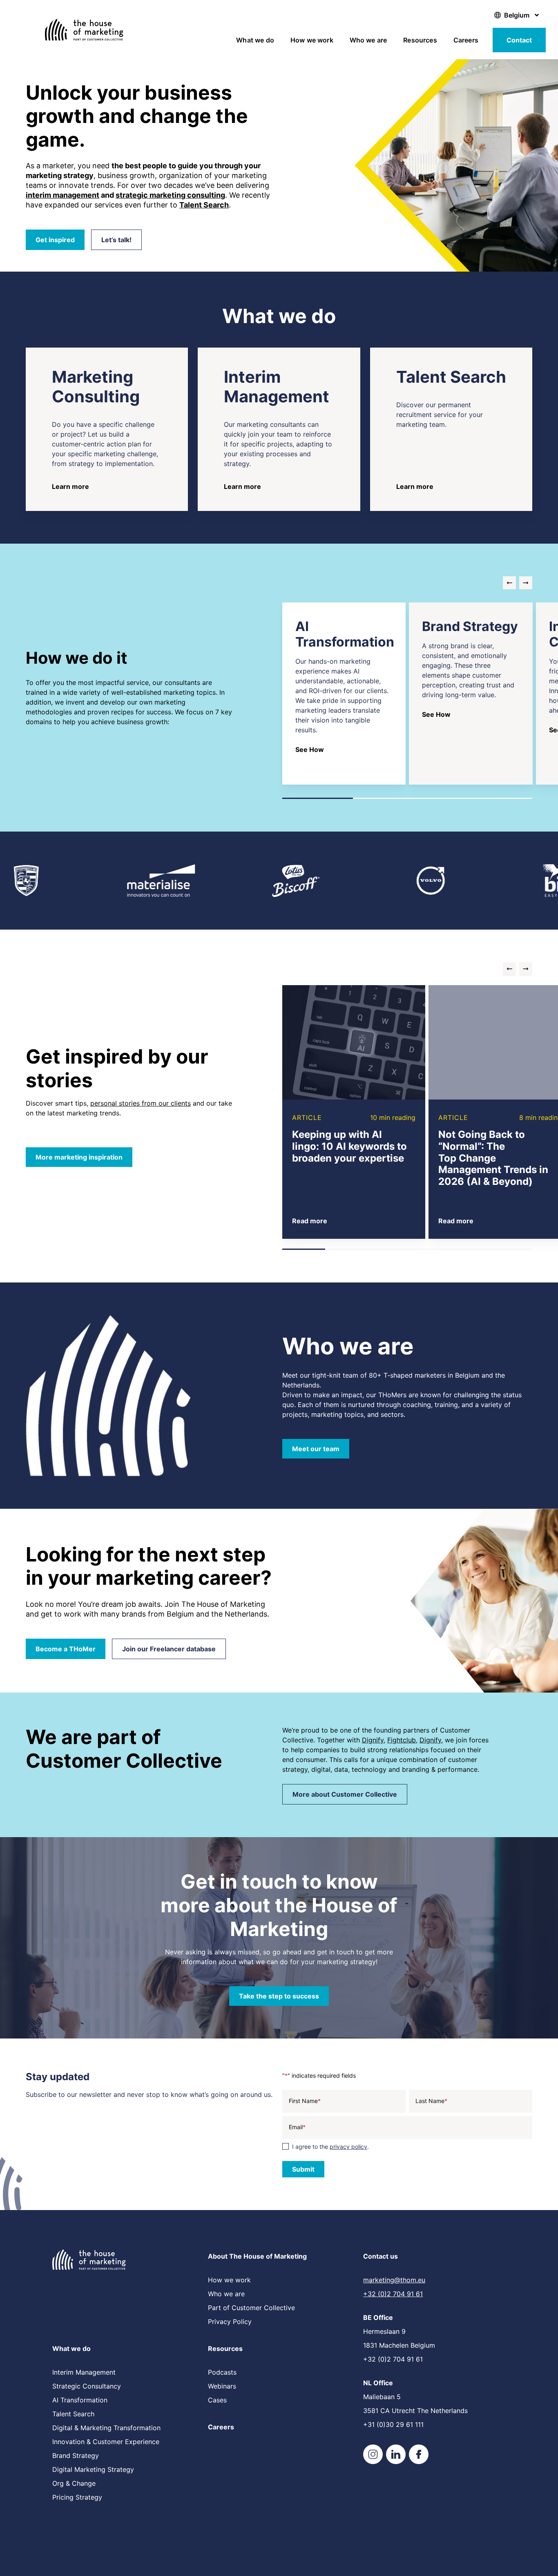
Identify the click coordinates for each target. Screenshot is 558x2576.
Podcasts (222, 2372)
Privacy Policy (230, 2322)
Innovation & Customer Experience (106, 2442)
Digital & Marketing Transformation (106, 2428)
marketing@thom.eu (394, 2280)
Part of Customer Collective (251, 2308)
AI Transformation (80, 2400)
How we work (312, 40)
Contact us (381, 2256)
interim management (62, 195)
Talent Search (73, 2414)
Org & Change (74, 2483)
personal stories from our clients (141, 1103)
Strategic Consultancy (87, 2386)
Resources (420, 40)
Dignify (373, 1740)
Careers (466, 40)
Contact (519, 40)
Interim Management (84, 2372)
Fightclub (402, 1740)
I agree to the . (330, 2147)
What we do (255, 40)
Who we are (368, 40)
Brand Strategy (76, 2456)
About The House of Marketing (257, 2256)
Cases (217, 2400)
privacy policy (348, 2147)
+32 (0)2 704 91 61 (393, 2294)
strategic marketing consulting (170, 195)
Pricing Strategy (77, 2497)
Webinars (222, 2386)
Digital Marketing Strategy (93, 2469)
